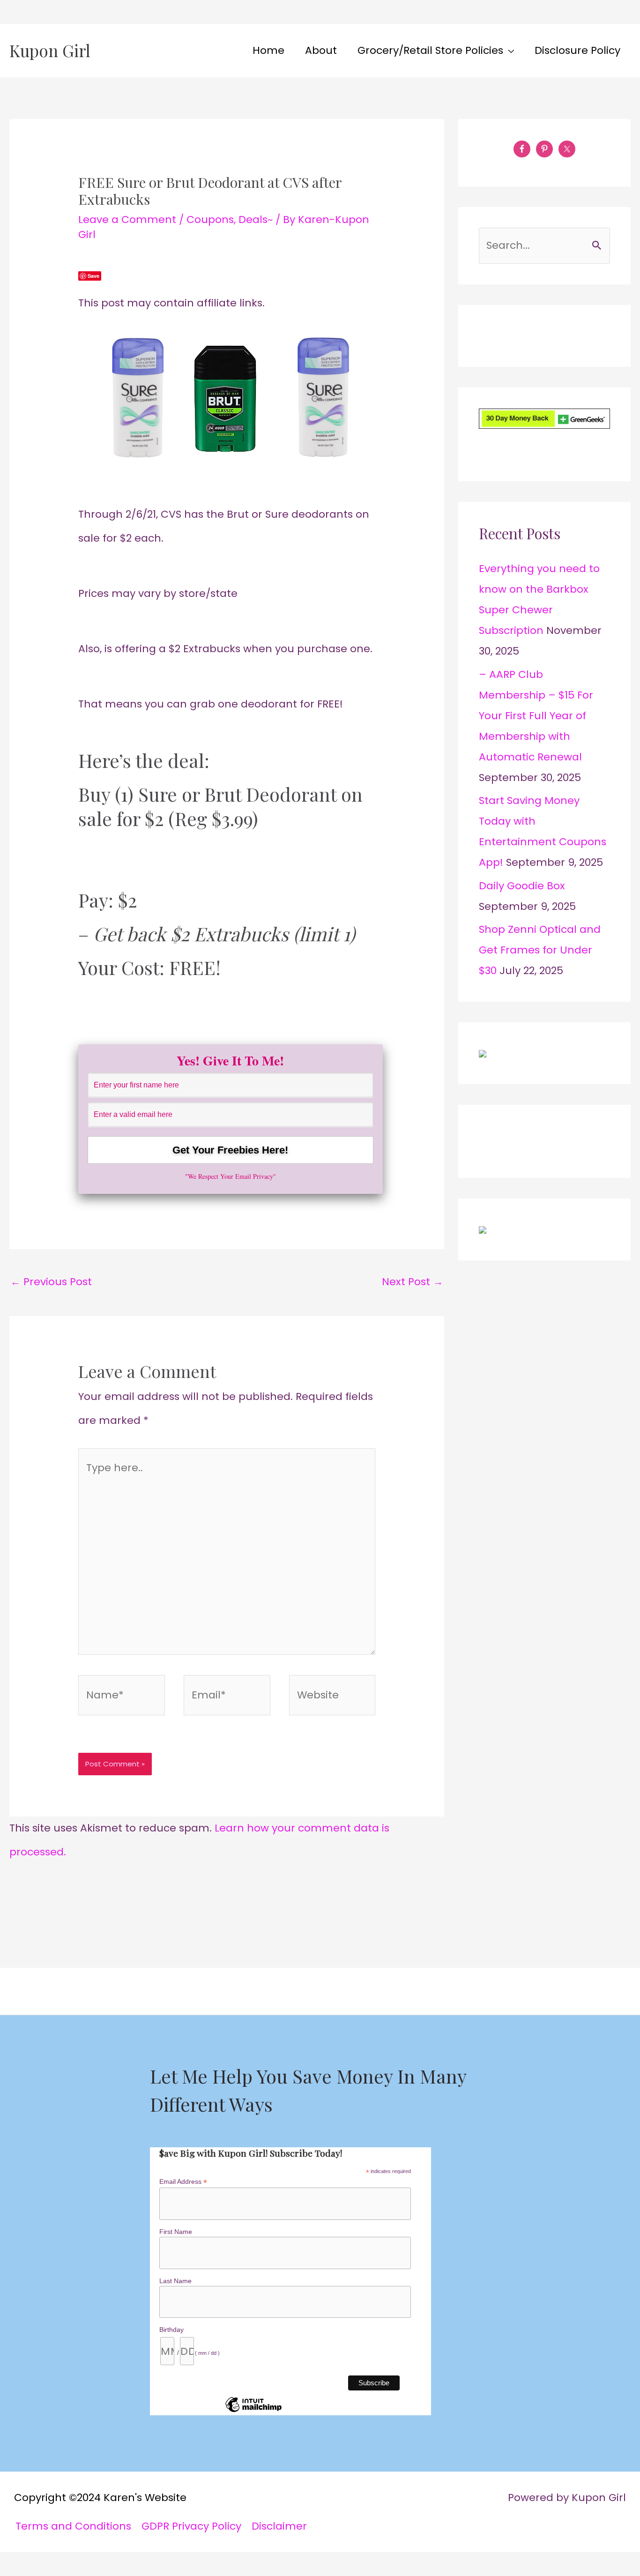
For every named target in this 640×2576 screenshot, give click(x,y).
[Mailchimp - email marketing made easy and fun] (253, 2412)
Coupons (210, 220)
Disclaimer (279, 2526)
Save (93, 276)
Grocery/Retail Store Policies (430, 50)
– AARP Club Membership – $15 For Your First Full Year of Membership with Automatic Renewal (536, 716)
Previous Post (51, 1282)
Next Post (413, 1282)
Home (268, 50)
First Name (176, 2232)
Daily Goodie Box (522, 886)
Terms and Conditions (73, 2526)
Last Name (175, 2281)
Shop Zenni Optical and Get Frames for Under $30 (540, 950)
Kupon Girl (50, 50)
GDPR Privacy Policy (191, 2526)
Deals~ (256, 220)
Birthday (171, 2330)
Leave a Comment (127, 220)
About (321, 50)
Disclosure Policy (577, 50)
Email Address (183, 2182)
